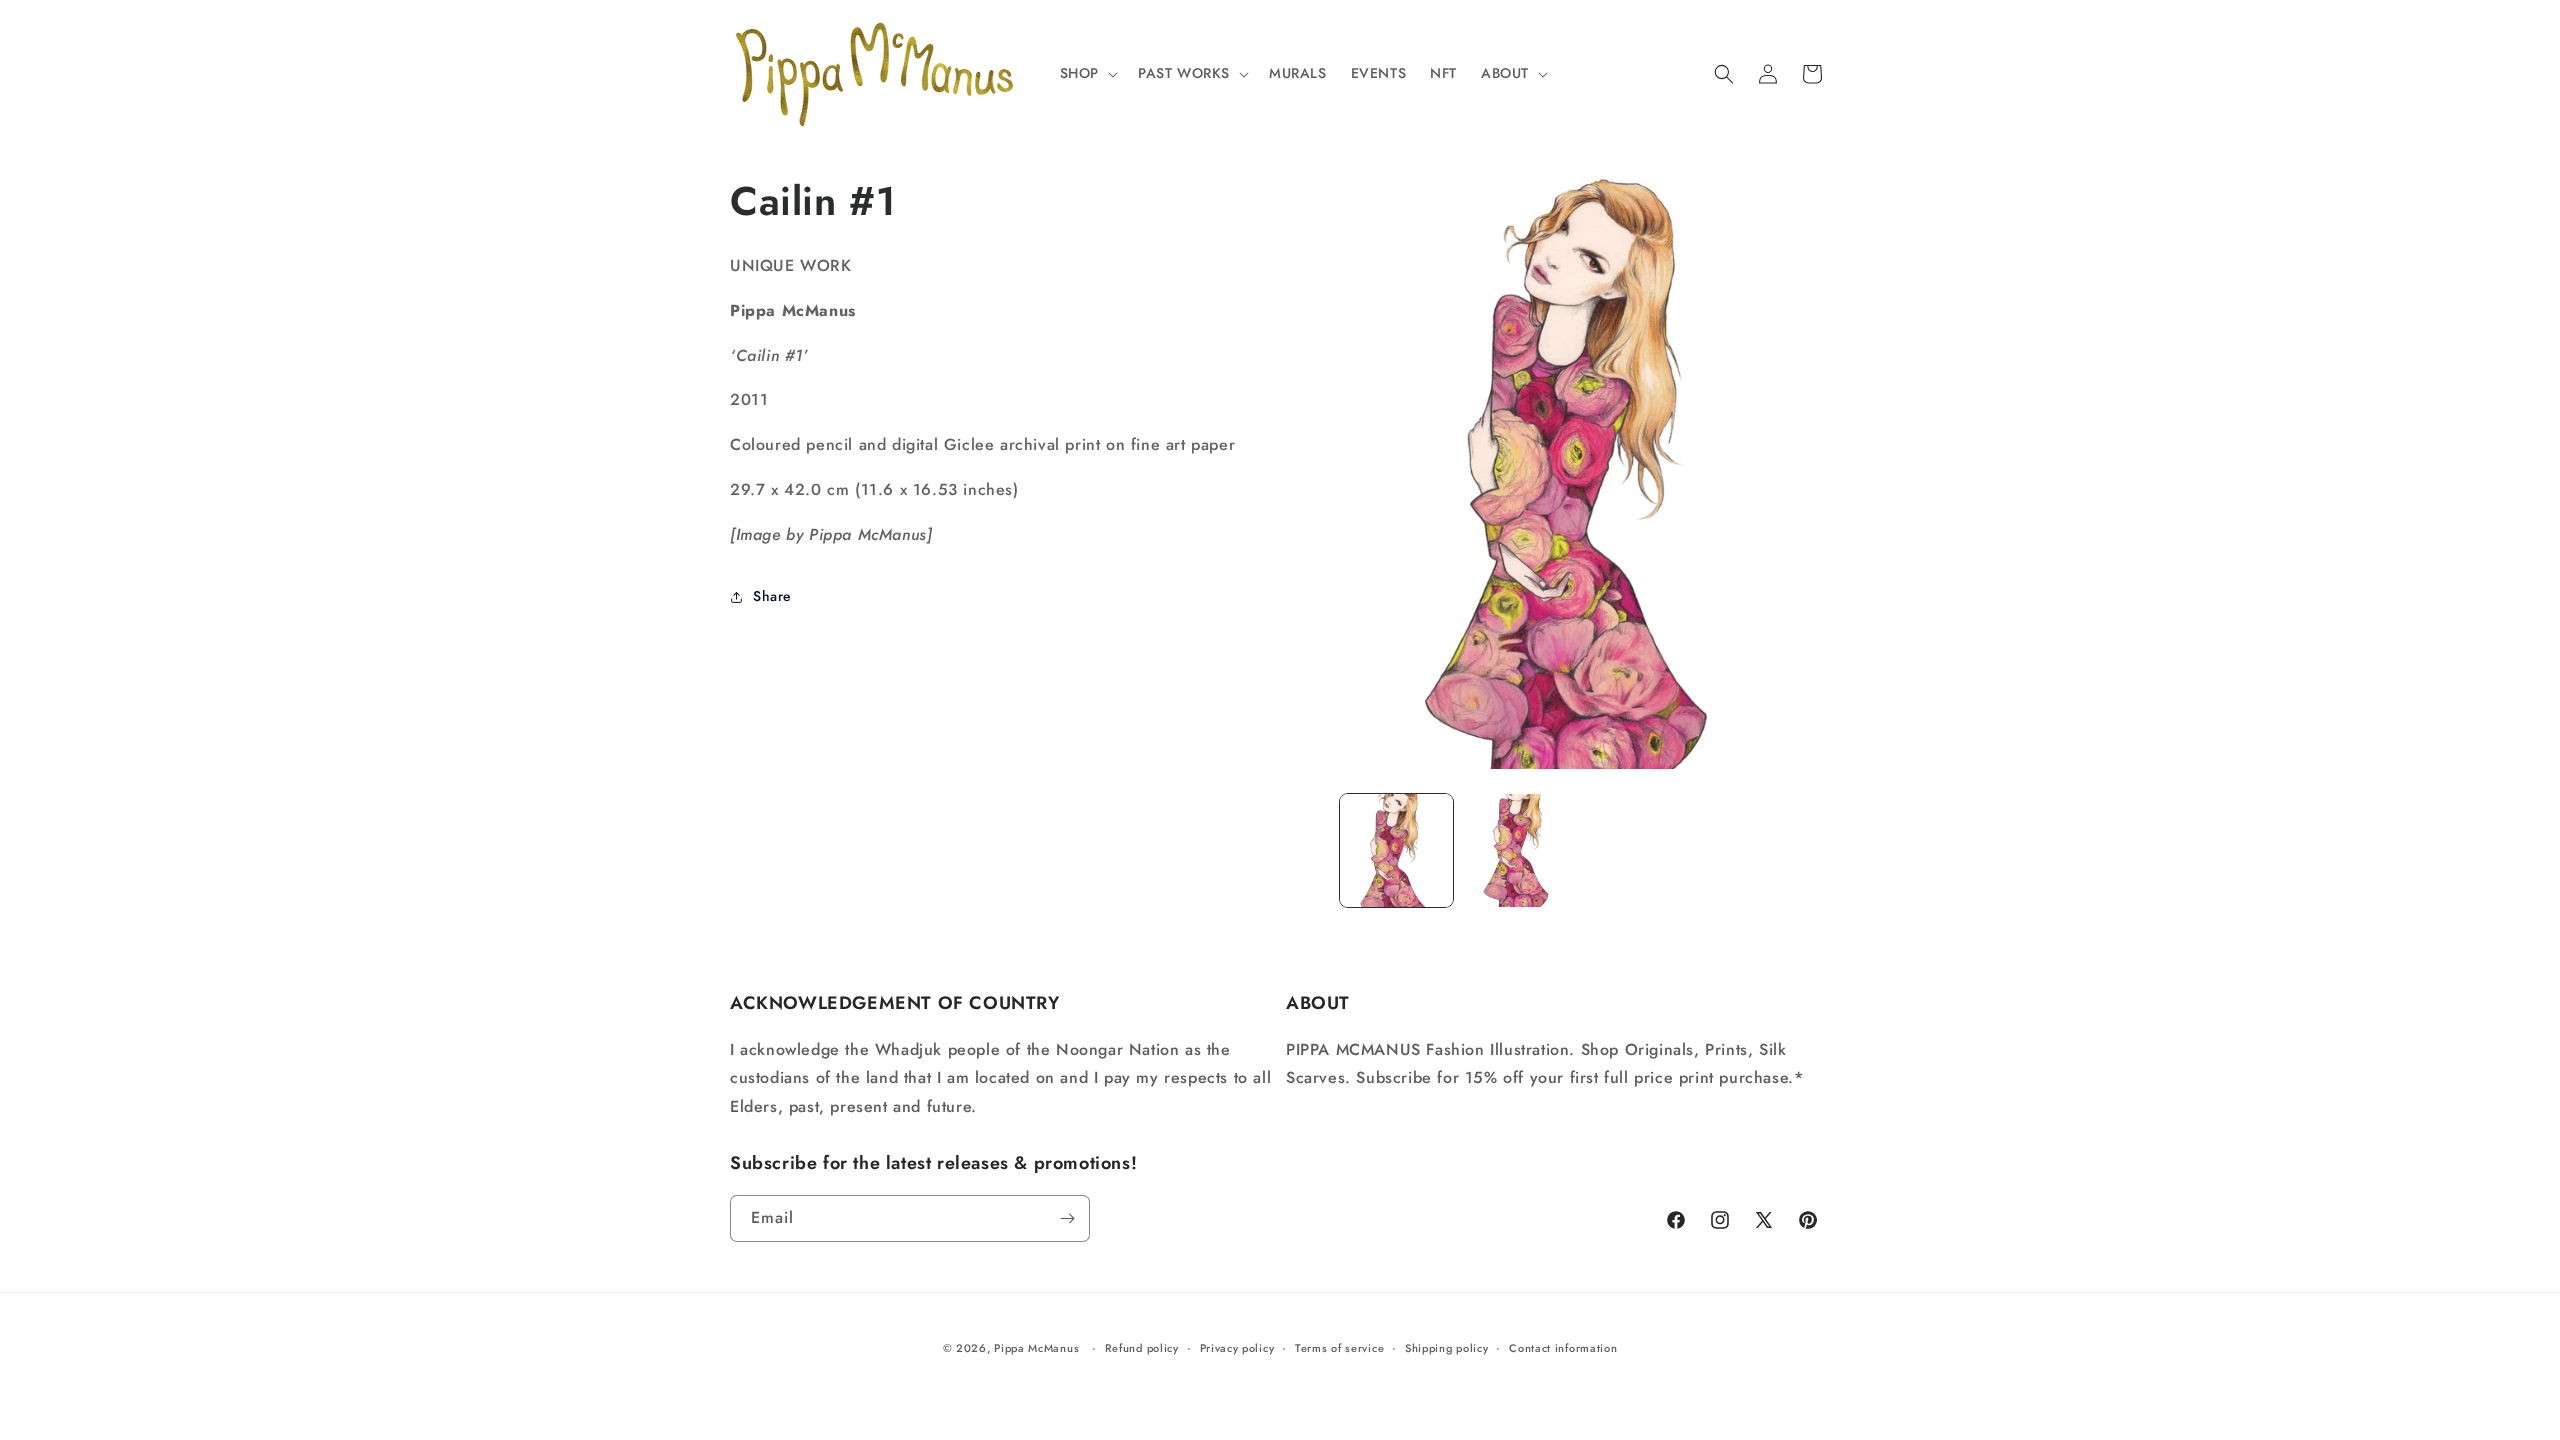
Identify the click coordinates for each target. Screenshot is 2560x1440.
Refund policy (1142, 1348)
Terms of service (1339, 1348)
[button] (1087, 73)
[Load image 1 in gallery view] (1396, 850)
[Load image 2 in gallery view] (1519, 850)
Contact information (1563, 1348)
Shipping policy (1447, 1348)
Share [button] (772, 596)
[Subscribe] (1067, 1218)
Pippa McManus (1036, 1348)
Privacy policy (1237, 1348)
